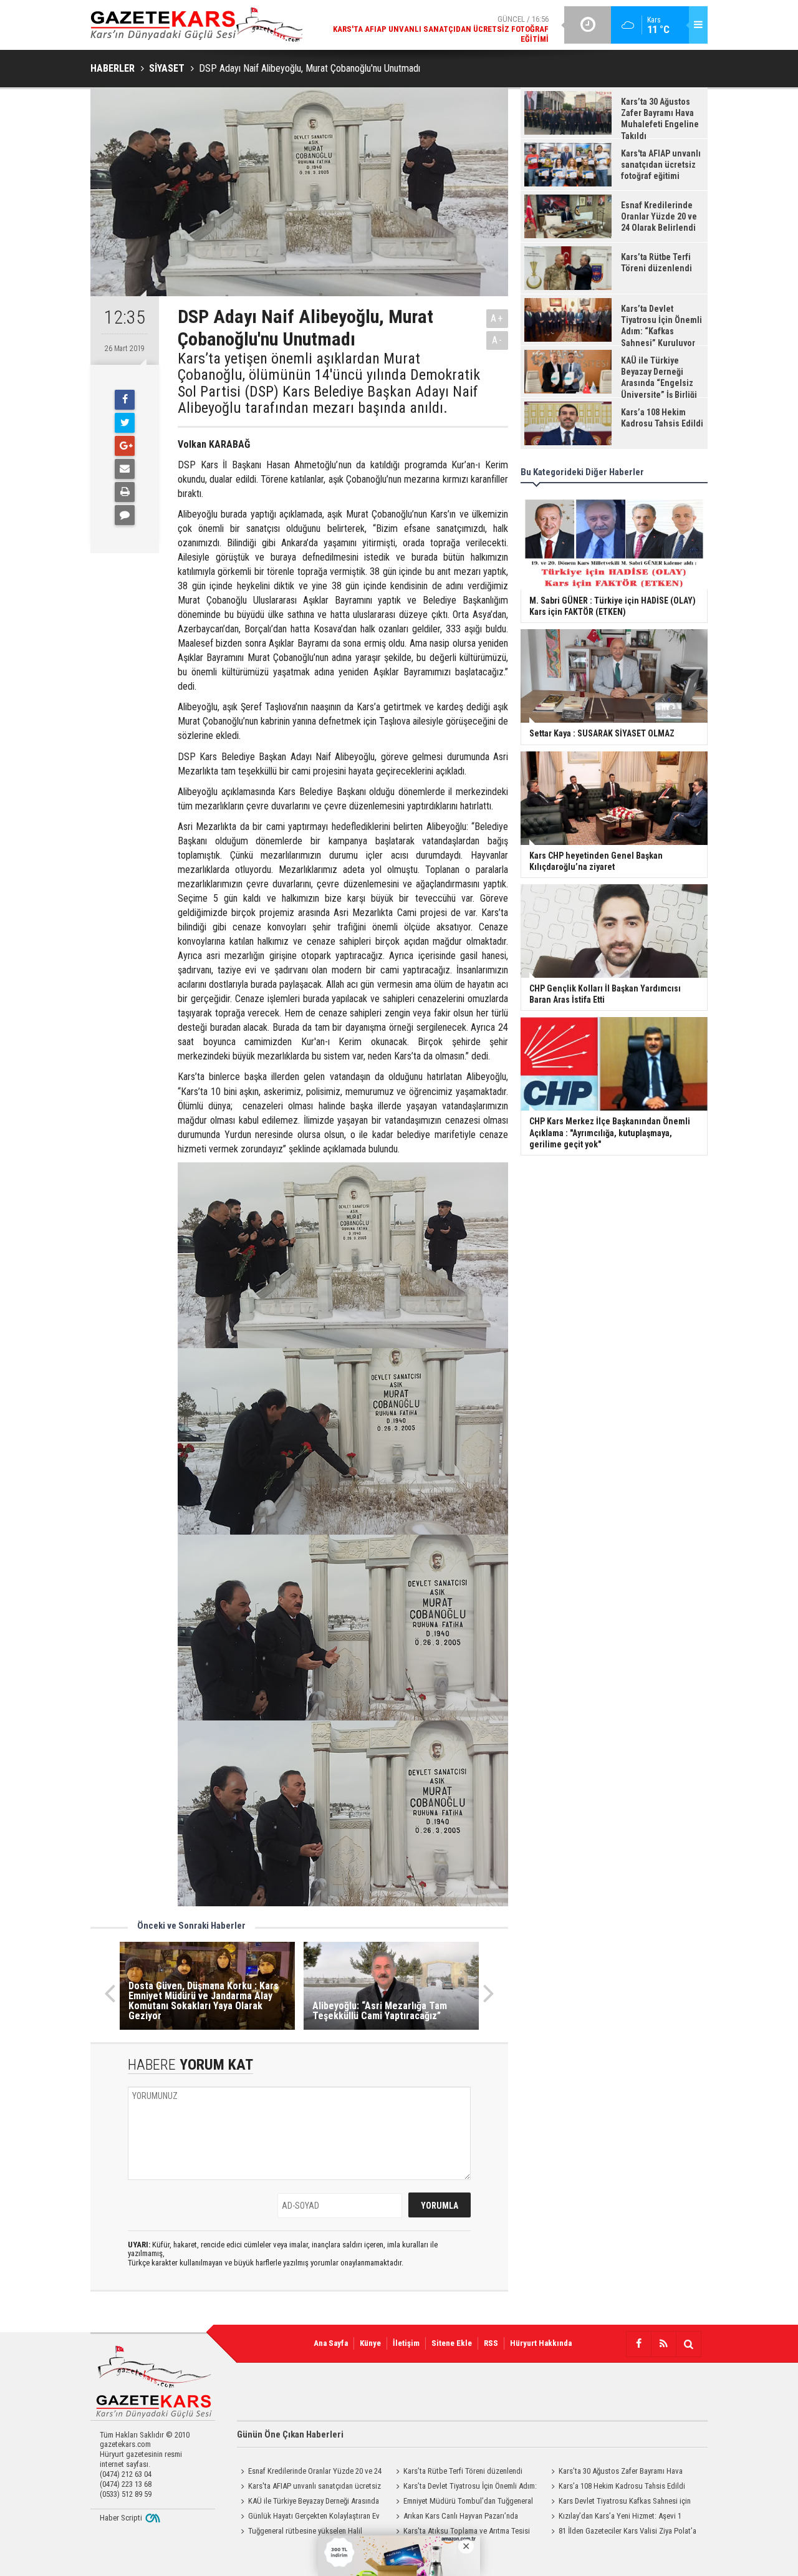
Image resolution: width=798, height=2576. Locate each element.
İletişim (406, 2343)
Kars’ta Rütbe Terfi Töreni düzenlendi (463, 2471)
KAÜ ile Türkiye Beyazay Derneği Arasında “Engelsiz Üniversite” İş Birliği (308, 2502)
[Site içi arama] (688, 2344)
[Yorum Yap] (125, 515)
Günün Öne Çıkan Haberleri (290, 2434)
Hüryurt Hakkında (541, 2343)
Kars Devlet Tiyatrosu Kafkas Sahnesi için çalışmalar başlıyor (619, 2502)
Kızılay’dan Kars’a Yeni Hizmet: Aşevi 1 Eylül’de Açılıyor (614, 2517)
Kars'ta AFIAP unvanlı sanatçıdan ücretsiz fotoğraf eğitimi (309, 2487)
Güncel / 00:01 (449, 31)
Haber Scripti (121, 2518)
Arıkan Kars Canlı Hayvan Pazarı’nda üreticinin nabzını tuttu (455, 2517)
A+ (497, 318)
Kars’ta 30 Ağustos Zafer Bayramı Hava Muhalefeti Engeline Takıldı (615, 2472)
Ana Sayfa (331, 2343)
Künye (370, 2343)
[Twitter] (125, 423)
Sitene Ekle (452, 2343)
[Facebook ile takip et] (638, 2344)
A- (498, 340)
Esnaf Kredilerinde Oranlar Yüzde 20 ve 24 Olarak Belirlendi (309, 2472)
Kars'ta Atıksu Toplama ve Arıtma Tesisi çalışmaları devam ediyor (461, 2532)
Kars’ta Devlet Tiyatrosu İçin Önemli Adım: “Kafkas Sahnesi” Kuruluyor (464, 2487)
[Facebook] (125, 400)
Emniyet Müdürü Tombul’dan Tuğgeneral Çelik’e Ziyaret (463, 2502)
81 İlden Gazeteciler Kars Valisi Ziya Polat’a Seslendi (622, 2532)
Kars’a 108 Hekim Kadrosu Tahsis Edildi (622, 2486)
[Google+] (125, 446)
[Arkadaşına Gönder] (125, 469)
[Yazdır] (125, 492)
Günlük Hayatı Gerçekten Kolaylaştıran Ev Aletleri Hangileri (308, 2517)
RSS (491, 2343)
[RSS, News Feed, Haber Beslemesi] (663, 2344)
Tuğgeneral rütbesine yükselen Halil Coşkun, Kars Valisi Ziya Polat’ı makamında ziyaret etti (306, 2532)
